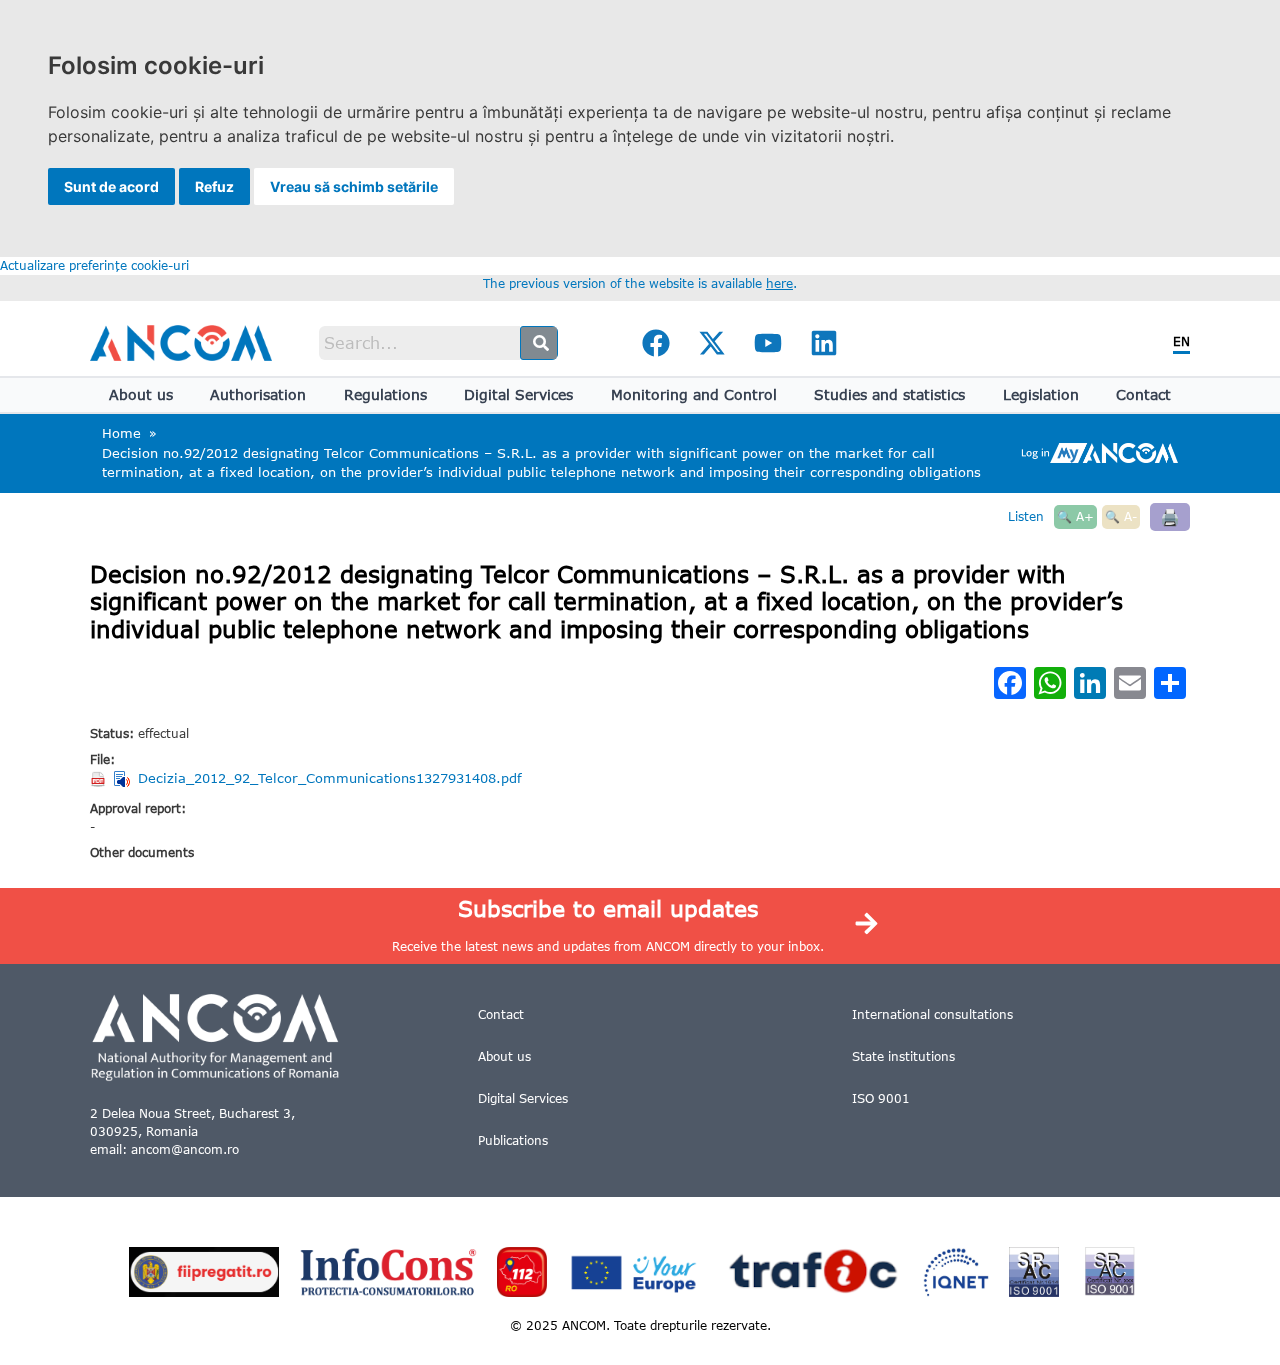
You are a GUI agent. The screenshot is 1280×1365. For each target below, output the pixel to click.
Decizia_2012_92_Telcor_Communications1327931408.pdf (330, 778)
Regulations (385, 394)
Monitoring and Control (694, 394)
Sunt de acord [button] (111, 186)
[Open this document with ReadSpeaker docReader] (124, 779)
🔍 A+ (1075, 516)
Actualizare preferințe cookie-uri (94, 265)
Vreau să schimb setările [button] (354, 186)
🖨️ (1170, 516)
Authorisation (258, 394)
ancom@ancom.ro (185, 1149)
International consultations (932, 1014)
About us (141, 394)
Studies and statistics (889, 394)
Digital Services (518, 394)
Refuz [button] (214, 186)
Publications (513, 1140)
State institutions (903, 1056)
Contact (1143, 394)
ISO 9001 (881, 1098)
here (779, 283)
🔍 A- (1121, 516)
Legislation (1041, 394)
